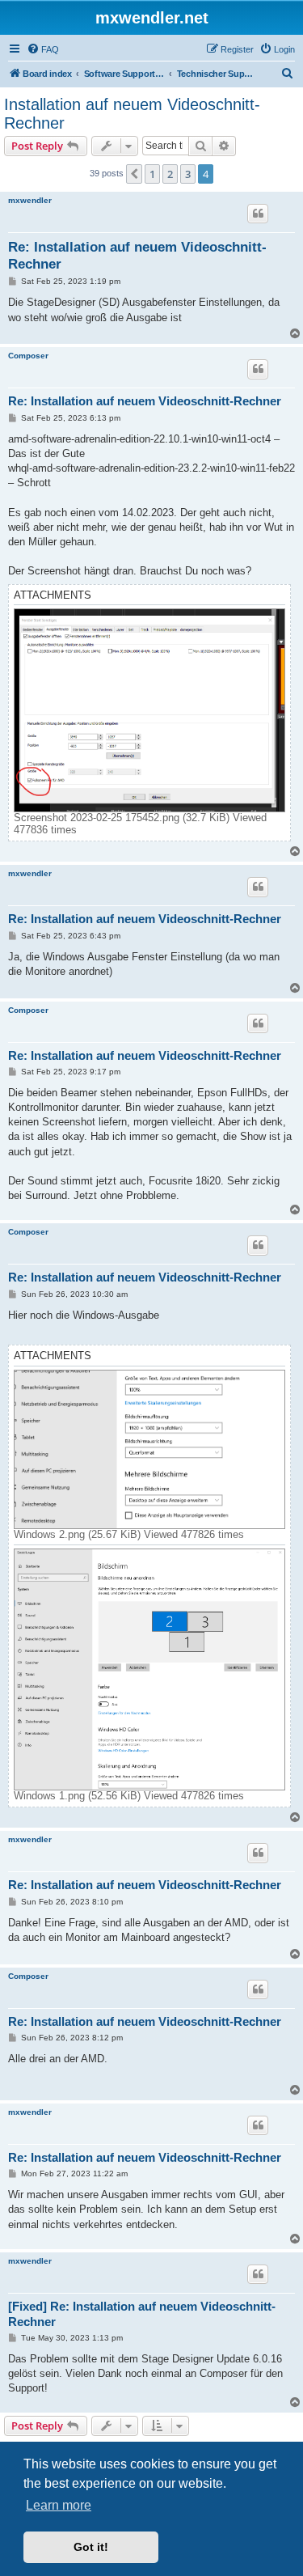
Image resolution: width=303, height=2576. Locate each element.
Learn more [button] (59, 2505)
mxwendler (30, 200)
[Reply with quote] (258, 214)
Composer (28, 356)
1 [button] (152, 174)
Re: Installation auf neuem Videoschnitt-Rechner (137, 256)
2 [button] (170, 174)
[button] (134, 174)
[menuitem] (43, 49)
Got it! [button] (91, 2547)
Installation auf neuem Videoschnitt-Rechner (132, 114)
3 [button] (188, 174)
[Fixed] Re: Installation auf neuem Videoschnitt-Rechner (142, 2314)
